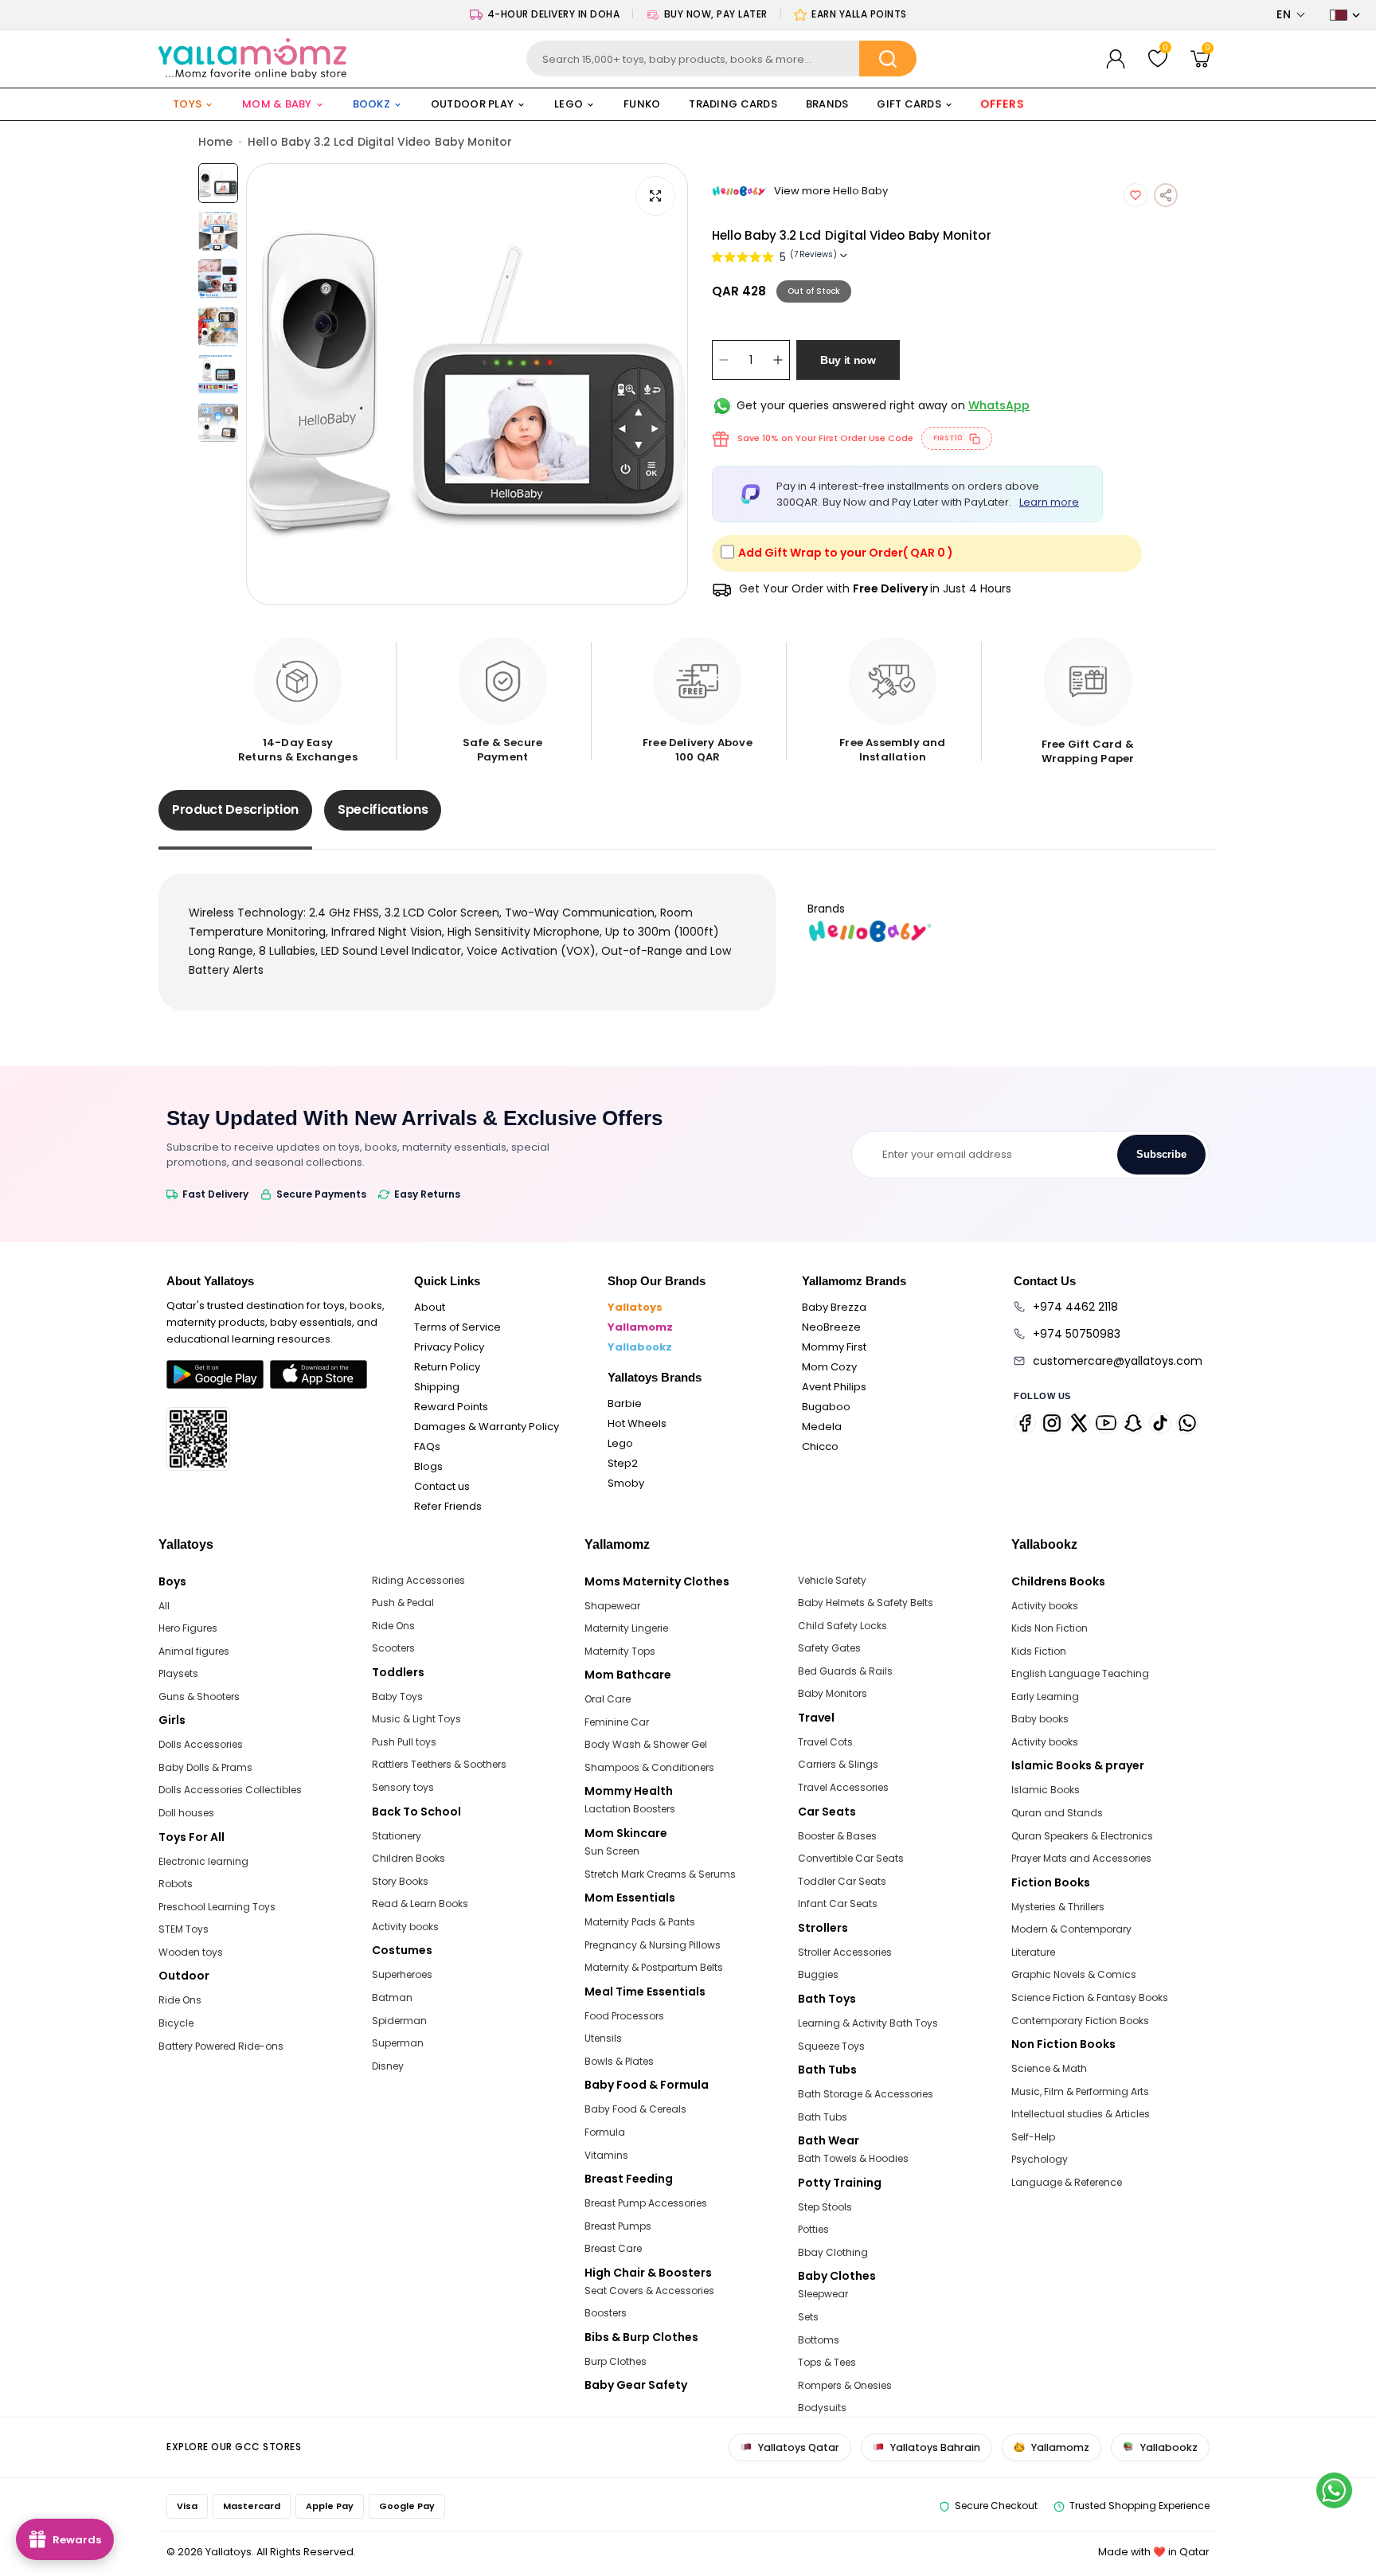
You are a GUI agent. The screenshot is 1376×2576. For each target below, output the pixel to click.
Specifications (383, 809)
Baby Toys (397, 1696)
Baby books (1040, 1719)
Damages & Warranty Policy (487, 1427)
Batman (392, 1997)
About (430, 1307)
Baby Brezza (834, 1307)
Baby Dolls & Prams (205, 1767)
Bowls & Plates (619, 2061)
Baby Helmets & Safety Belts (866, 1603)
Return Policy (447, 1367)
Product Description (235, 809)
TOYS (187, 104)
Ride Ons (180, 2000)
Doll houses (186, 1813)
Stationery (397, 1836)
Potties (813, 2229)
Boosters (606, 2313)
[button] (1291, 15)
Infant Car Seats (838, 1904)
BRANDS (827, 104)
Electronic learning (203, 1861)
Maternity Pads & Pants (640, 1922)
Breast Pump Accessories (646, 2203)
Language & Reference (1067, 2182)
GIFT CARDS (909, 104)
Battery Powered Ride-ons (221, 2046)
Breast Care (613, 2248)
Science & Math (1049, 2068)
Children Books (408, 1858)
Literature (1033, 1952)
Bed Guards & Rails (845, 1671)
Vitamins (606, 2155)
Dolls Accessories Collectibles (230, 1790)
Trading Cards (733, 104)
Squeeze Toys (831, 2046)
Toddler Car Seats (842, 1881)
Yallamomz (640, 1327)
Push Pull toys (404, 1742)
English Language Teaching (1080, 1673)
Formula (605, 2132)
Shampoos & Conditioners (649, 1767)
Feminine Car (617, 1722)
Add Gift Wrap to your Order (846, 553)
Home (215, 142)
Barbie (625, 1403)
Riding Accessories (418, 1580)
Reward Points (451, 1407)
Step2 (623, 1463)
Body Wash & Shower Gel (646, 1744)
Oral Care (608, 1699)
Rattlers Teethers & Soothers (439, 1764)
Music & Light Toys (416, 1719)
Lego (620, 1443)
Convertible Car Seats (851, 1858)
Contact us (442, 1486)
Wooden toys (191, 1952)
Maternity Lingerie (626, 1628)
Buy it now (848, 360)
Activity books (405, 1927)
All (164, 1606)
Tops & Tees (827, 2362)
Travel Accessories (843, 1787)
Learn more (1049, 502)
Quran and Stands (1057, 1813)
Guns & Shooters (199, 1696)
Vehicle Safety (832, 1580)
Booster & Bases (837, 1836)
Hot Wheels (637, 1423)
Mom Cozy (829, 1367)
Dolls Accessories (201, 1744)
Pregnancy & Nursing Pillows (653, 1945)
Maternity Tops (620, 1651)
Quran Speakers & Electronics (1082, 1836)
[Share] (1166, 195)
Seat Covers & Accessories (649, 2291)
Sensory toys (403, 1787)
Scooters (393, 1648)
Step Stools (825, 2207)
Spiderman (399, 2021)
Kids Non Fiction (1050, 1628)
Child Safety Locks (842, 1626)
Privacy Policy (449, 1347)
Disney (388, 2066)
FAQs (427, 1446)
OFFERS (1002, 104)
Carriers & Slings (838, 1764)
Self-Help (1033, 2137)
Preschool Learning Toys (217, 1907)
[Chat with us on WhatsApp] (1334, 2490)
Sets (808, 2317)
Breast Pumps (618, 2226)
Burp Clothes (616, 2361)
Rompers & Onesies (845, 2385)
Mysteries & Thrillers (1058, 1907)
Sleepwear (823, 2294)
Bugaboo (826, 1407)
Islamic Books (1046, 1790)
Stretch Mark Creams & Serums (660, 1874)
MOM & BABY (277, 104)
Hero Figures (188, 1628)
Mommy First (834, 1347)
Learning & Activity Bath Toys (868, 2023)
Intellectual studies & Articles (1081, 2114)
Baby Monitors (833, 1693)
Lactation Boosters (630, 1809)
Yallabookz (640, 1347)
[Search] (888, 59)
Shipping (437, 1387)
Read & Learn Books (420, 1904)
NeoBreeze (831, 1327)
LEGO (569, 104)
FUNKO (642, 104)
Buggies (818, 1974)
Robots (176, 1884)
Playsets (178, 1673)
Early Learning (1045, 1696)
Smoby (626, 1483)
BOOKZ (371, 104)
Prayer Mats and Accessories (1081, 1858)
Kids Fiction (1039, 1651)
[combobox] (722, 59)
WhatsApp (999, 405)
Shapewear (612, 1606)
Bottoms (819, 2340)
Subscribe (1161, 1154)
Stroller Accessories (845, 1952)
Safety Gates (829, 1648)
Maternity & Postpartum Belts (654, 1967)
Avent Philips (834, 1387)
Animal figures (194, 1651)
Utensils (603, 2038)
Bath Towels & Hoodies (853, 2158)
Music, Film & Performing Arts (1080, 2091)
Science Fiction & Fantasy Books (1090, 1997)
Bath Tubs (823, 2117)
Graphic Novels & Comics (1074, 1974)
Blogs (428, 1466)
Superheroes (402, 1974)
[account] (1116, 59)
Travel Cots (825, 1742)
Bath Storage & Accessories (866, 2094)
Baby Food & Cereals (635, 2109)
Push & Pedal (403, 1603)
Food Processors (624, 2016)
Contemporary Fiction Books (1080, 2021)
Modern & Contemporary (1071, 1929)
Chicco (820, 1446)
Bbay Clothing (833, 2252)
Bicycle (176, 2023)
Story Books (400, 1881)
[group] (467, 384)
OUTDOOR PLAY (472, 104)
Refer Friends (448, 1506)
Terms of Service (457, 1327)
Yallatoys (635, 1307)
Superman (398, 2043)
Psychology (1040, 2159)
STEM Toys (184, 1929)
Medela (822, 1427)
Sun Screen (612, 1851)
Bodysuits (822, 2408)
